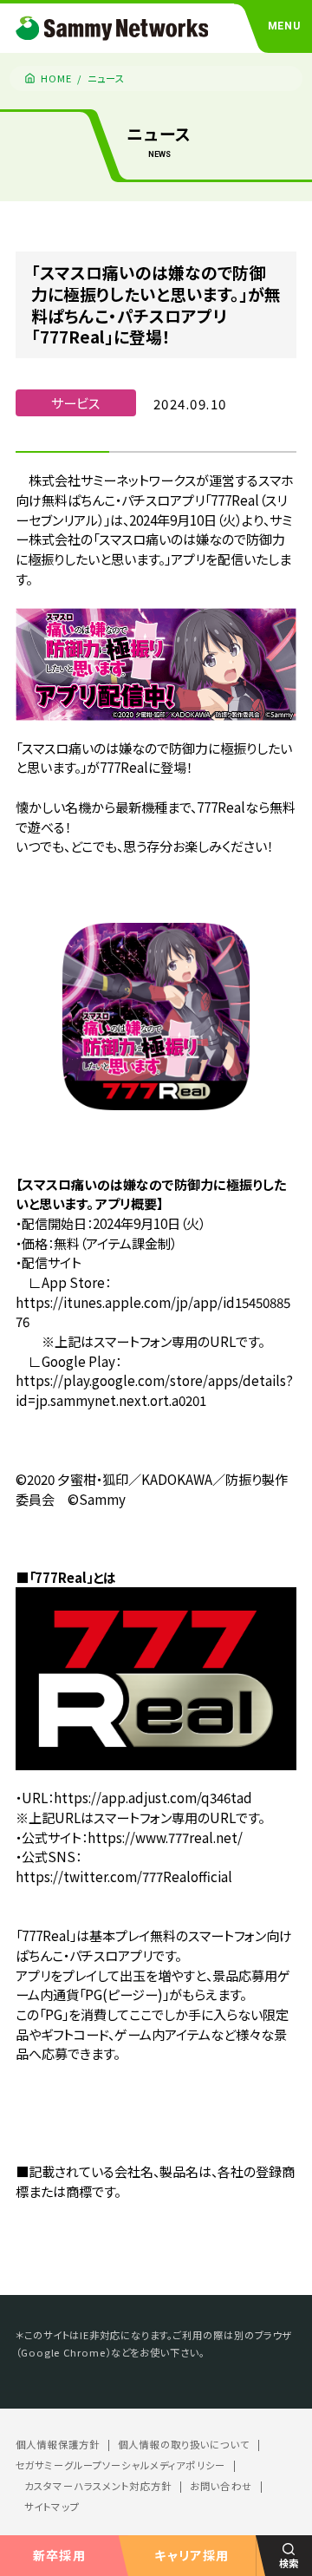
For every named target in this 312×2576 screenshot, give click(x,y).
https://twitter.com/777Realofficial (124, 1876)
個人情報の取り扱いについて (184, 2445)
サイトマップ (52, 2507)
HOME (57, 78)
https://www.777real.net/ (165, 1837)
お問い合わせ (221, 2486)
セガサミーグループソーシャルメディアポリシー (120, 2465)
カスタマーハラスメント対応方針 (98, 2486)
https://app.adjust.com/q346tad (153, 1797)
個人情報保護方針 (58, 2445)
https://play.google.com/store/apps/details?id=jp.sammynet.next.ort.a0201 (154, 1390)
